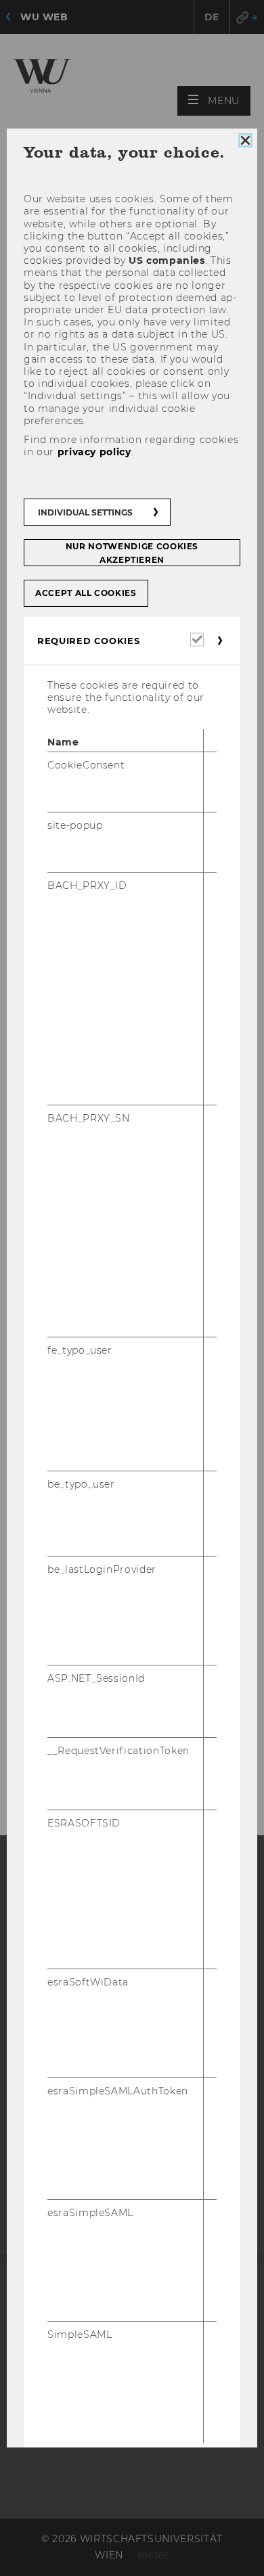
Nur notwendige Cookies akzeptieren (132, 553)
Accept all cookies (86, 593)
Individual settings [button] (85, 512)
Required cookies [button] (88, 641)
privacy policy (94, 453)
